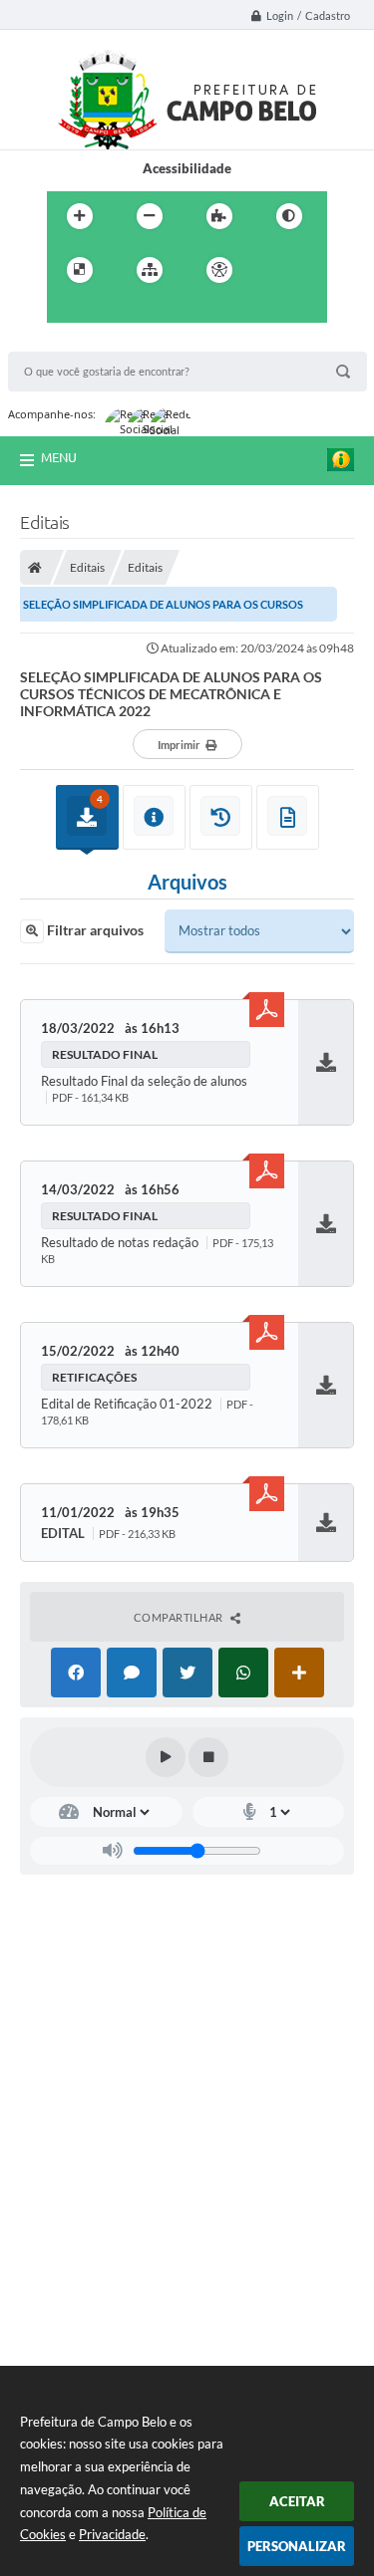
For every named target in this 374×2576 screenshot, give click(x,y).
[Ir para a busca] (111, 311)
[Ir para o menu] (67, 311)
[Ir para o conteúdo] (276, 270)
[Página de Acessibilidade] (219, 270)
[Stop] (208, 1757)
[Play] (166, 1757)
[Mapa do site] (150, 270)
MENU (59, 457)
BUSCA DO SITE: (67, 342)
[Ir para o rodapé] (155, 311)
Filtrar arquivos (94, 930)
